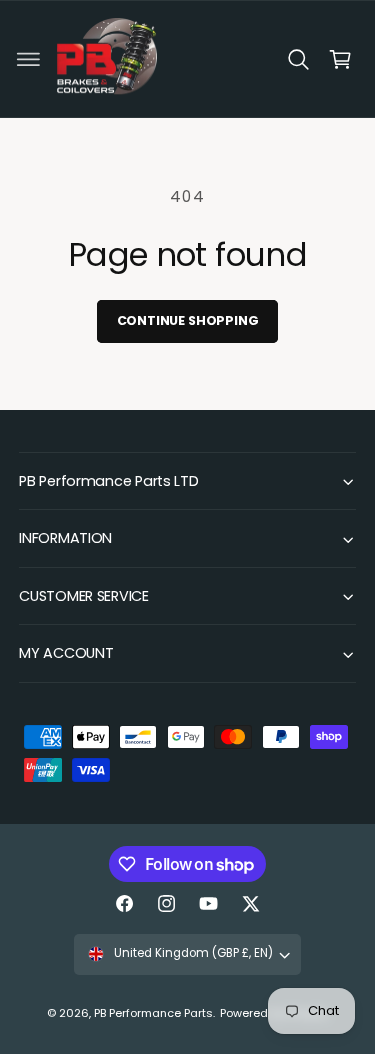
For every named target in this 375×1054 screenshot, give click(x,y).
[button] (29, 59)
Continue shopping (188, 320)
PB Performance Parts (153, 1013)
